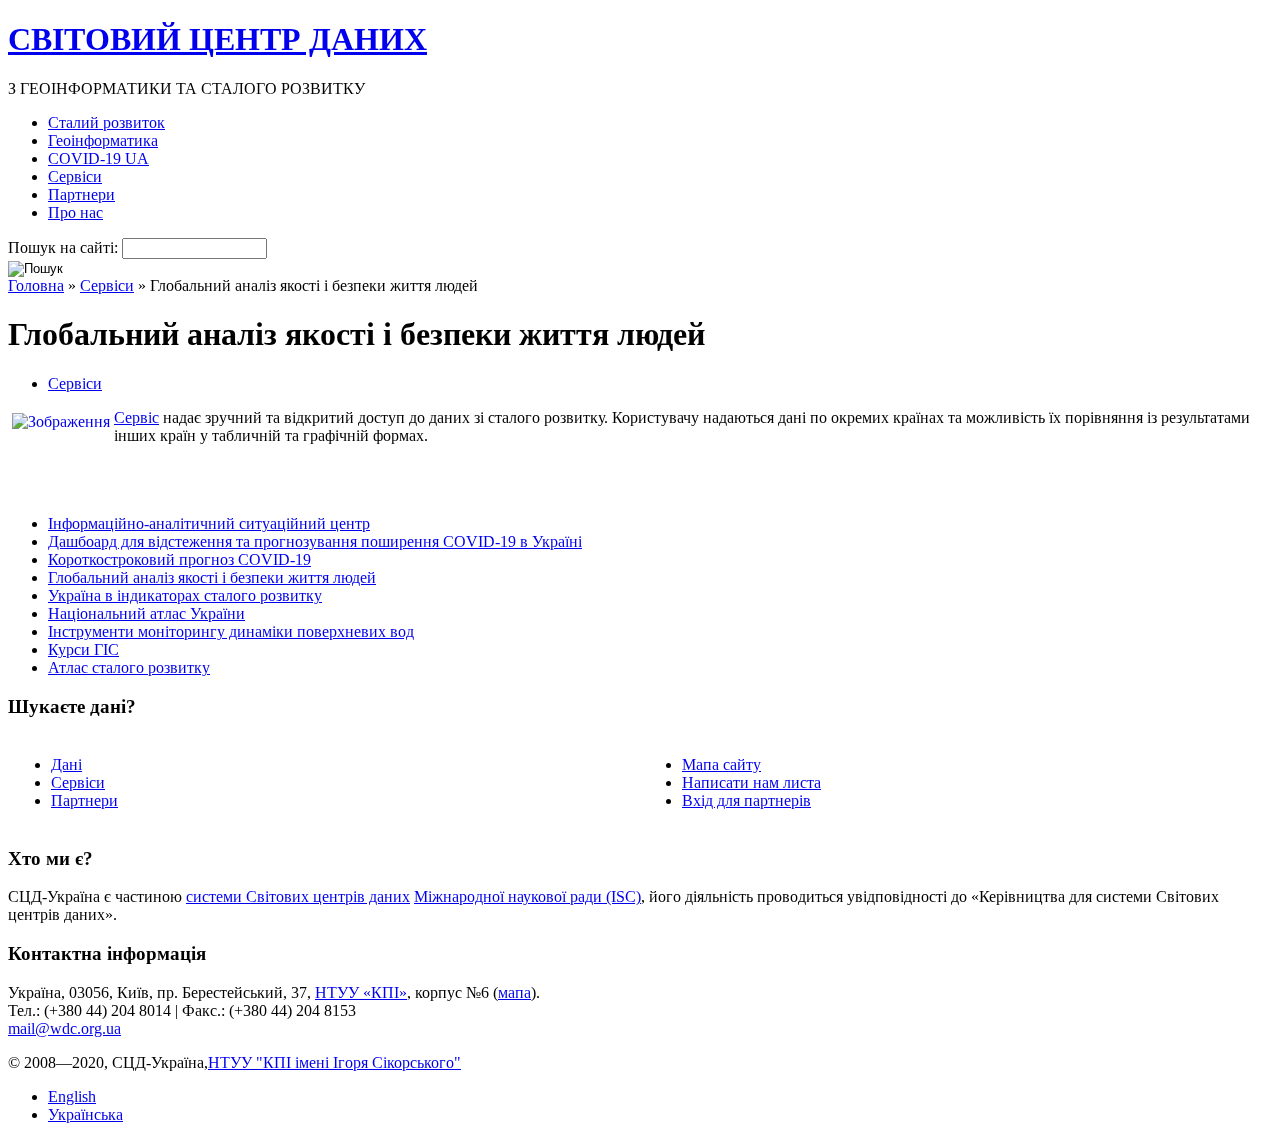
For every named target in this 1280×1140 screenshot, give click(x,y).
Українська (85, 1114)
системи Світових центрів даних (298, 896)
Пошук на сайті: (65, 247)
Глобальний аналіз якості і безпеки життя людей (212, 577)
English (72, 1096)
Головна (36, 285)
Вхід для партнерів (746, 800)
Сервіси (75, 176)
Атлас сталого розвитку (129, 667)
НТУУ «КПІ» (361, 992)
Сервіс (136, 417)
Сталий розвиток (106, 122)
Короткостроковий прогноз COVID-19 (179, 559)
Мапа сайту (721, 764)
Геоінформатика (103, 140)
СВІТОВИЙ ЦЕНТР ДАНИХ (217, 39)
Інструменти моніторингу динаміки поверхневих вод (231, 631)
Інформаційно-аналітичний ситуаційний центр (209, 523)
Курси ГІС (83, 649)
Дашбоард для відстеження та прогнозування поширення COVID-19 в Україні (315, 541)
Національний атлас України (146, 613)
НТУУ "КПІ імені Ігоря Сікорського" (334, 1062)
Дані (66, 764)
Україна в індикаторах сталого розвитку (185, 595)
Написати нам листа (751, 782)
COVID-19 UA (98, 158)
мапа (514, 992)
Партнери (81, 194)
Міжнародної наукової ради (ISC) (527, 896)
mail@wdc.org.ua (64, 1028)
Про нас (75, 212)
